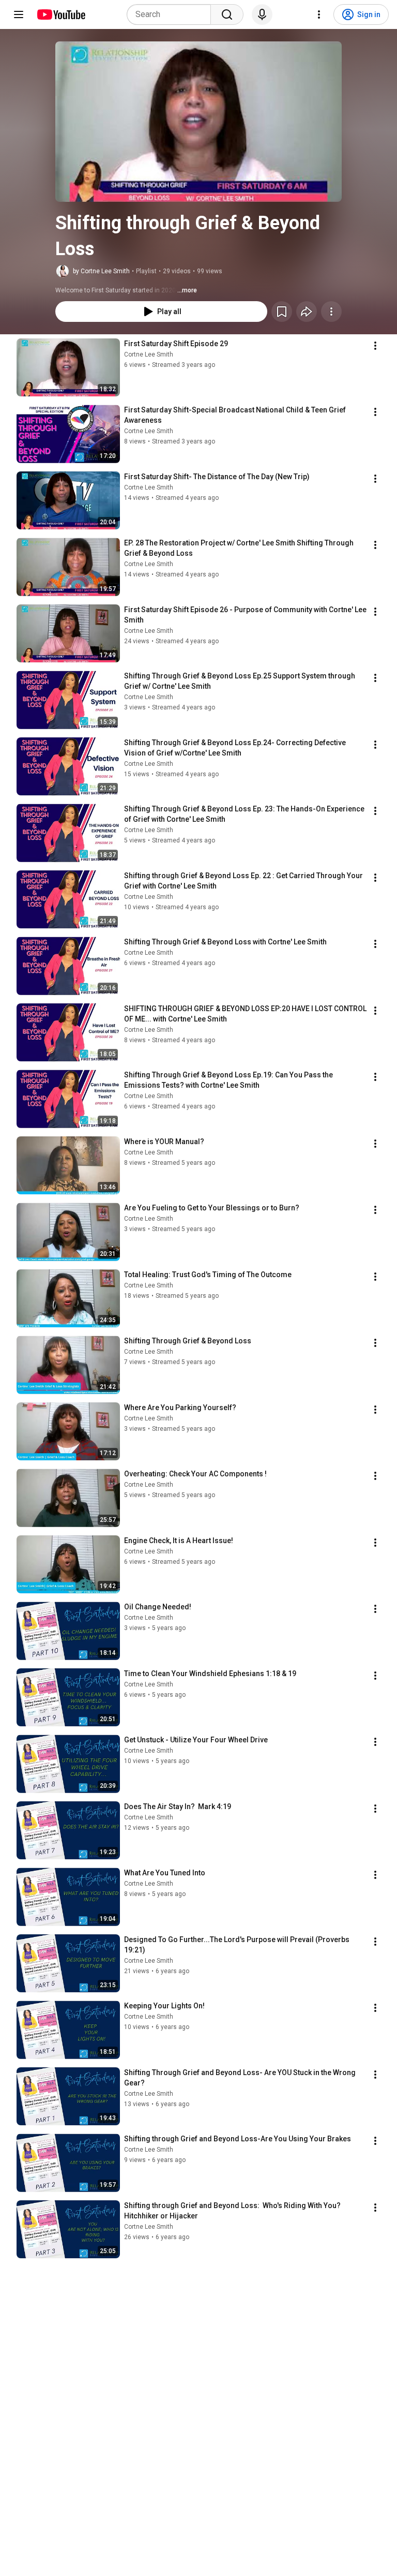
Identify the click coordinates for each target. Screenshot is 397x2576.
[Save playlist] (282, 312)
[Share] (307, 312)
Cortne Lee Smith (149, 354)
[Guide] (19, 14)
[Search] (227, 14)
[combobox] (172, 14)
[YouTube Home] (61, 14)
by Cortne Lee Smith (101, 271)
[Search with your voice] (262, 14)
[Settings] (319, 14)
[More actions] (331, 312)
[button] (198, 122)
